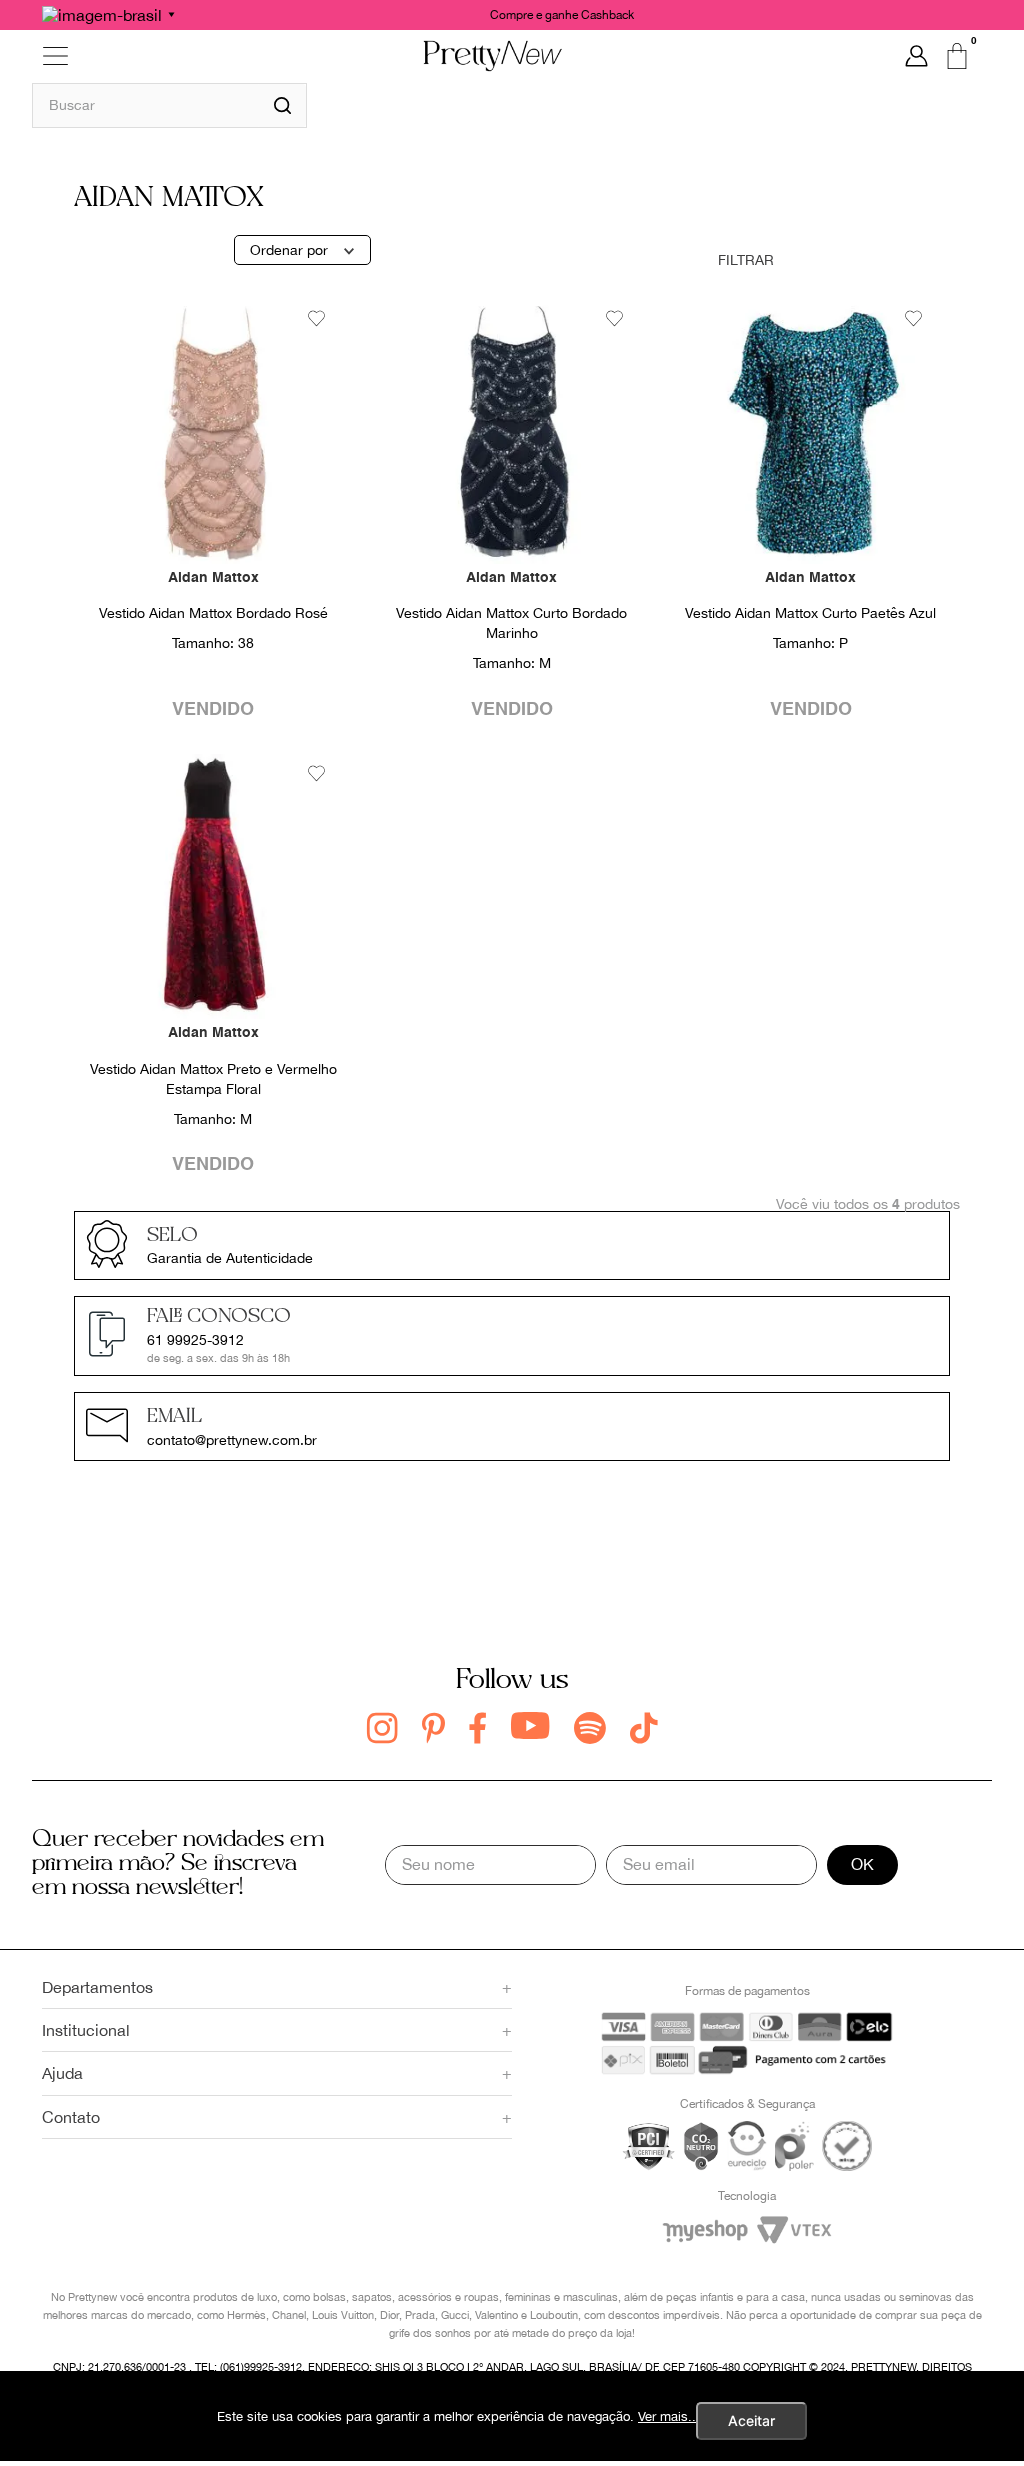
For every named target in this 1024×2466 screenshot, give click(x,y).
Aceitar (751, 2420)
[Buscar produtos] (282, 105)
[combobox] (169, 105)
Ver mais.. (667, 2416)
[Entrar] (916, 56)
